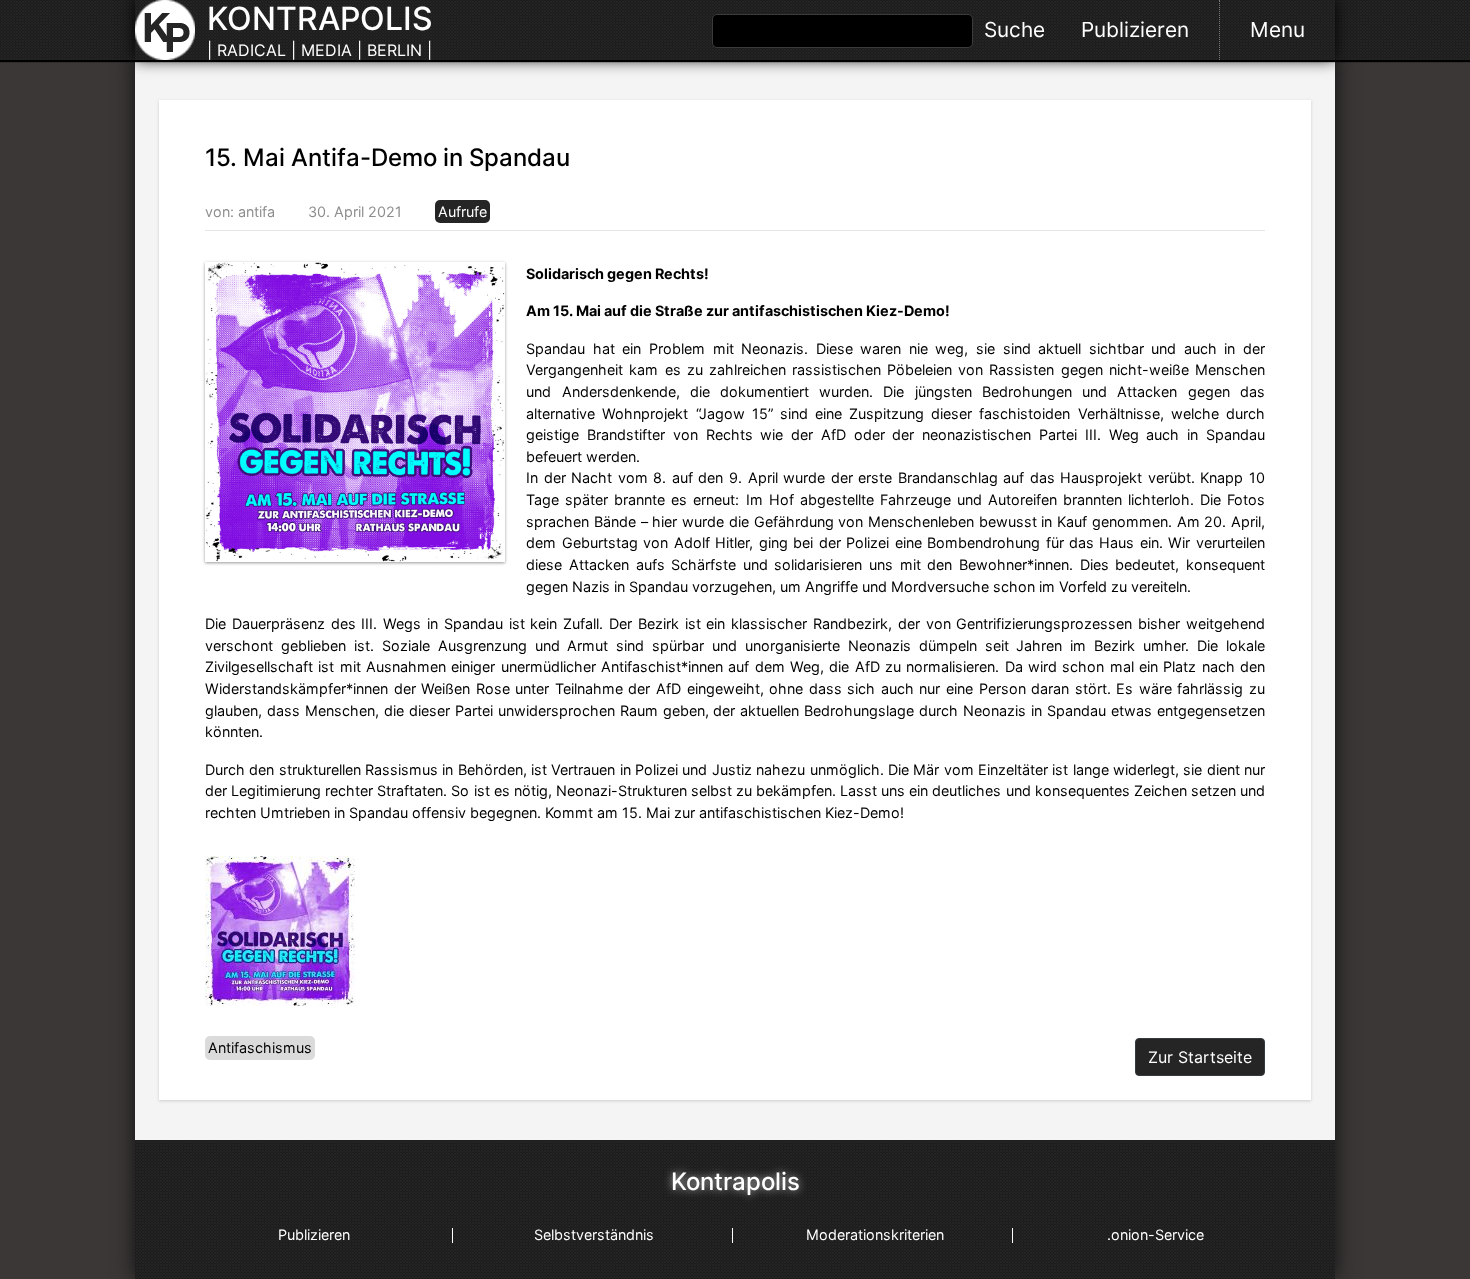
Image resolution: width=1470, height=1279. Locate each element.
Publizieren (1135, 29)
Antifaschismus (260, 1048)
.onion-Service (1155, 1234)
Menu (1277, 29)
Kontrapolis (735, 1182)
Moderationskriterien (875, 1234)
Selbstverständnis (594, 1234)
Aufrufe (462, 211)
